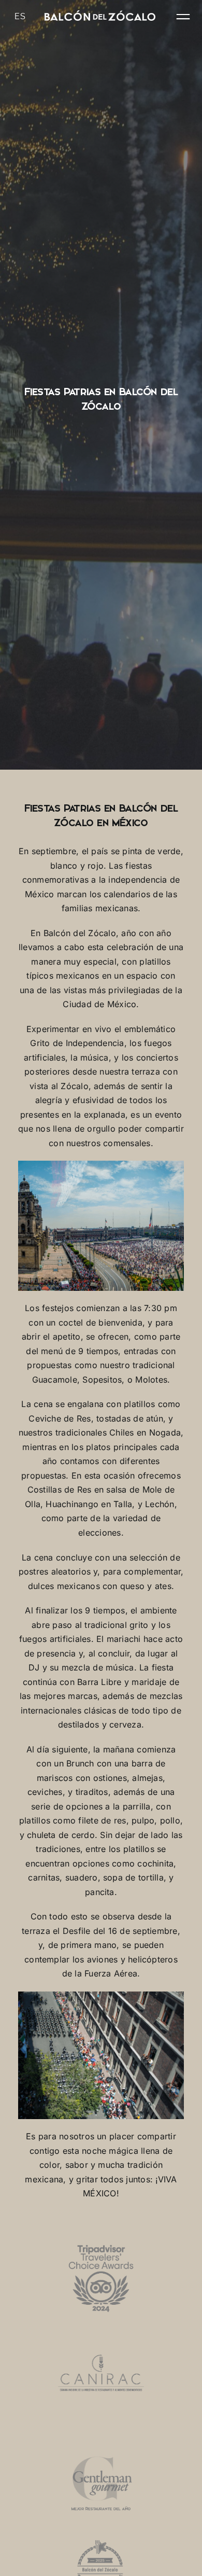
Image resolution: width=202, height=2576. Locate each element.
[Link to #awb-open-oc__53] (183, 17)
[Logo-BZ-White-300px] (100, 15)
